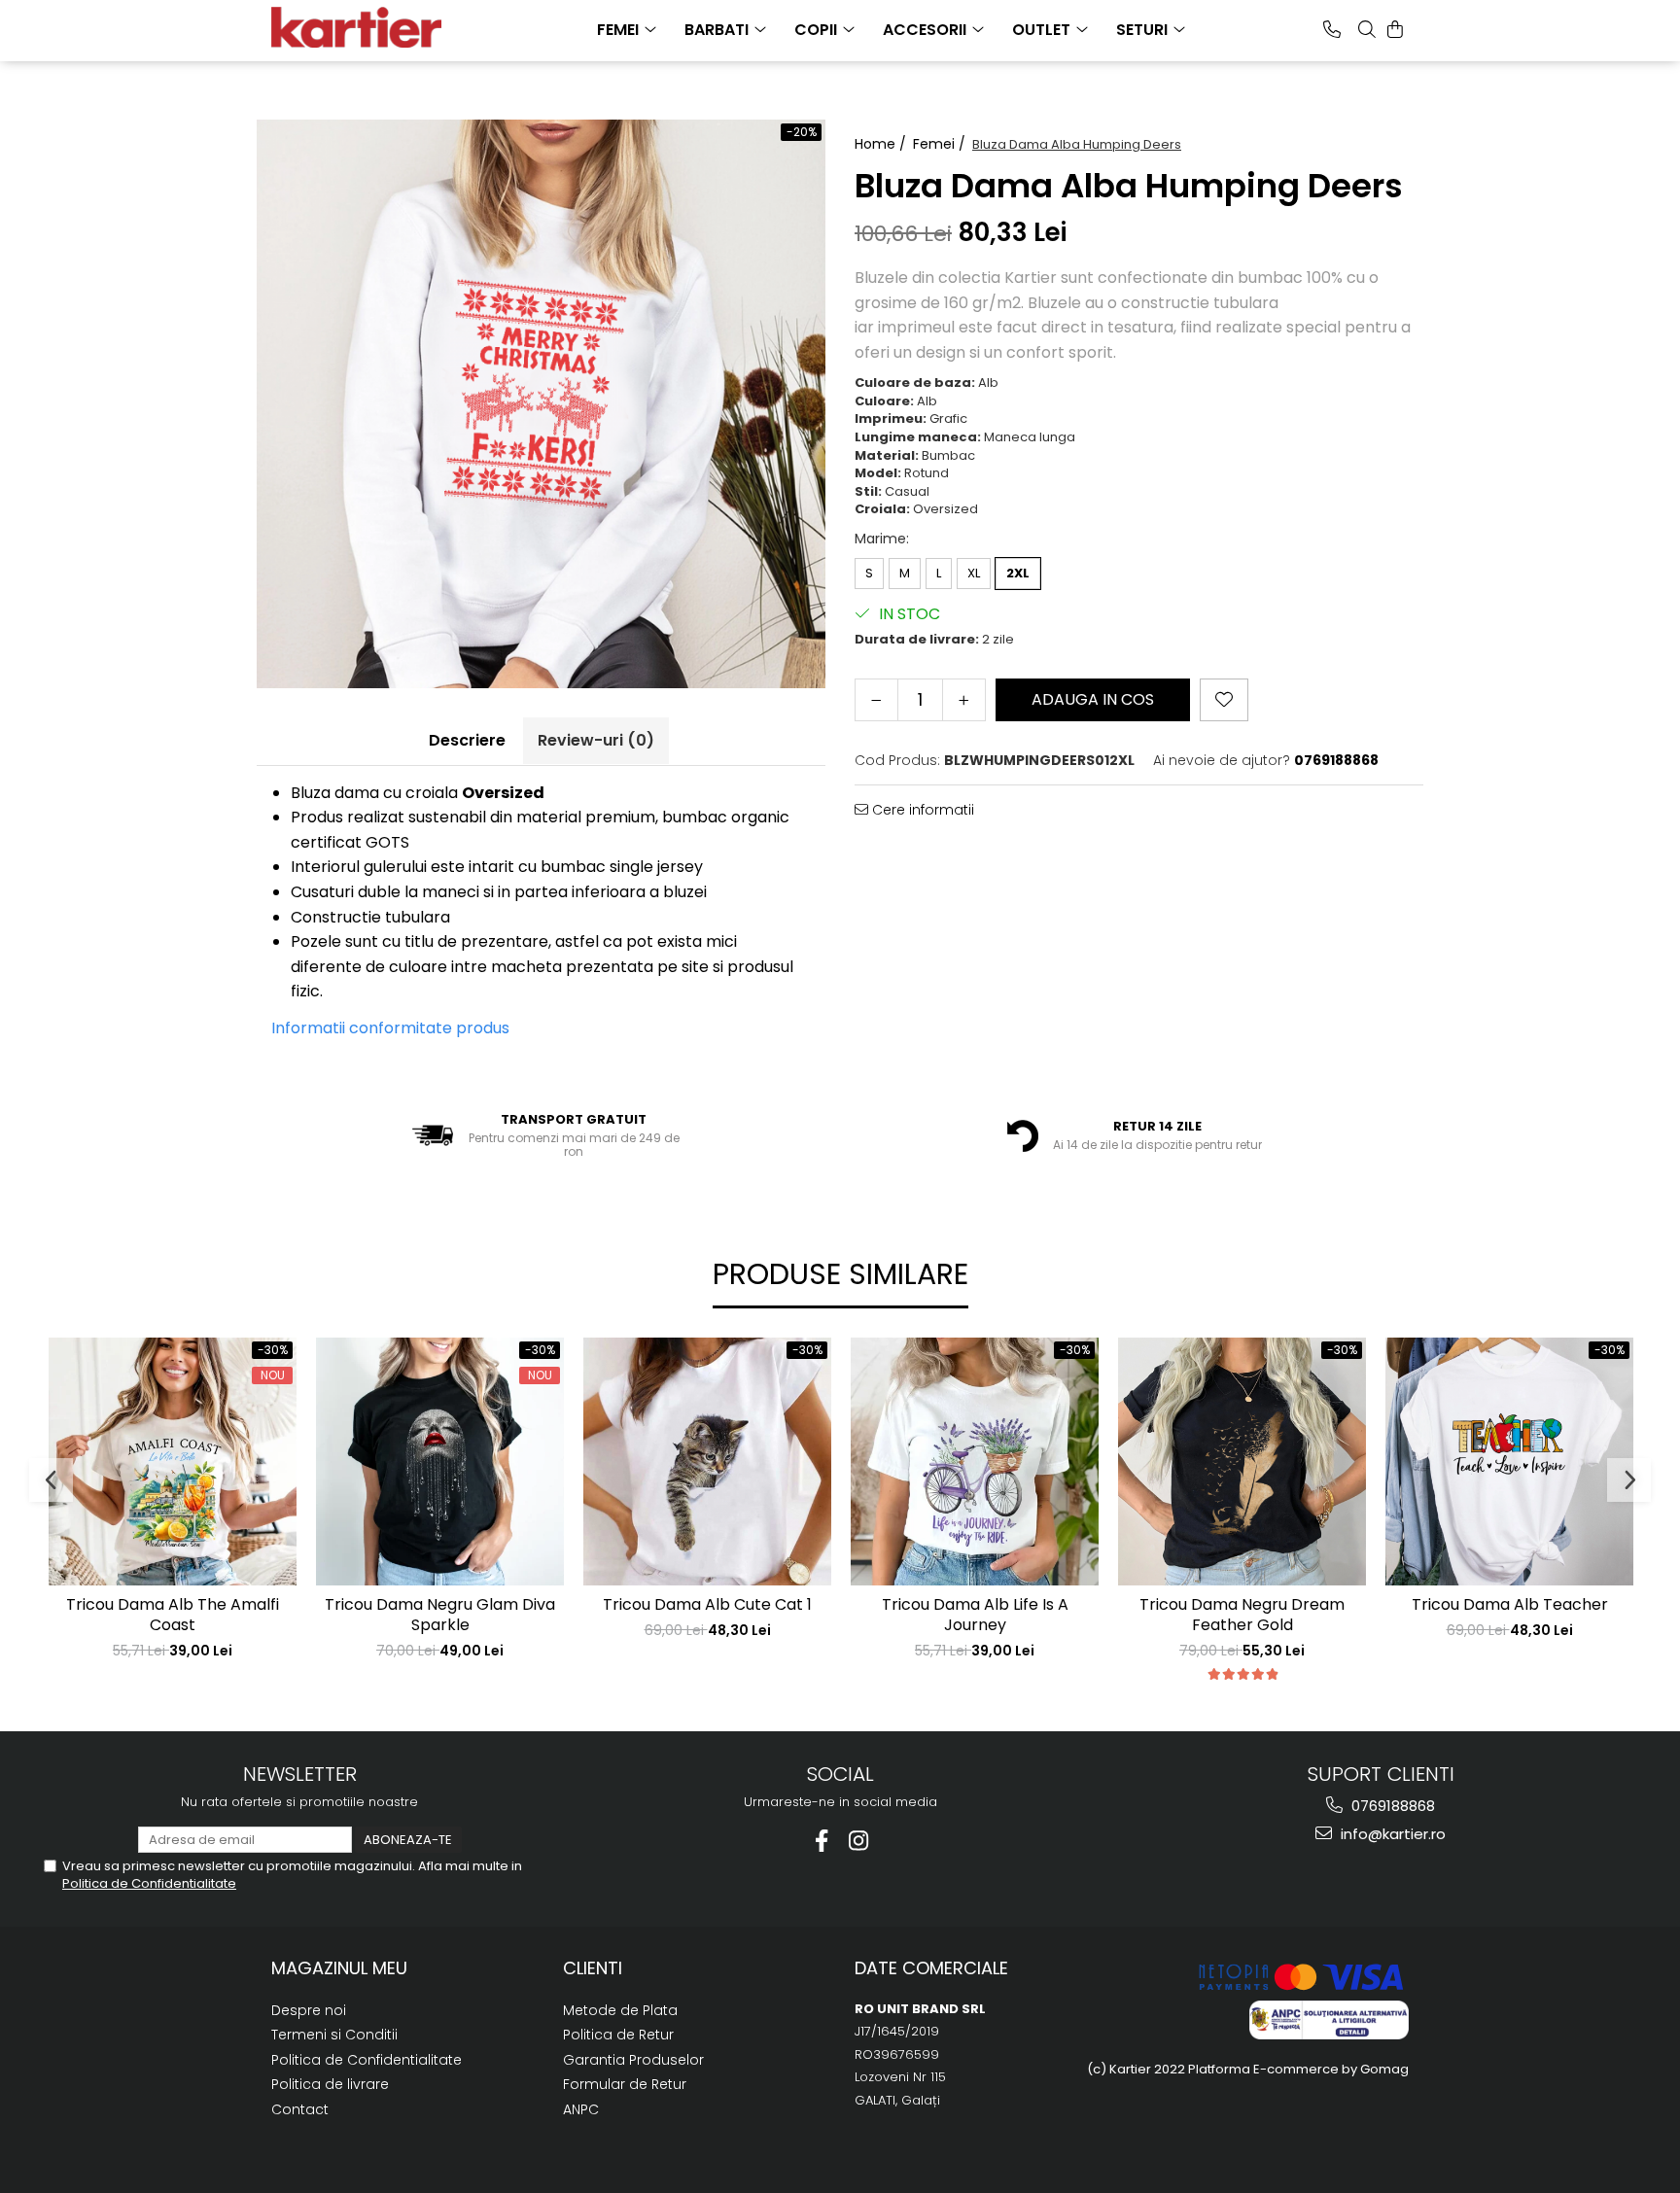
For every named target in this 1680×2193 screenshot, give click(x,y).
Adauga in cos (1093, 699)
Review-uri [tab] (596, 740)
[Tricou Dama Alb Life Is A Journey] (975, 1462)
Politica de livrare (330, 2084)
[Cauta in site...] (1367, 29)
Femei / (941, 144)
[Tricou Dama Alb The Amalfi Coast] (173, 1462)
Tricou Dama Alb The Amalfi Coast (173, 1616)
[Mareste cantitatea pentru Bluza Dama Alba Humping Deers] (964, 700)
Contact (300, 2109)
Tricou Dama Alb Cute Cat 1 (707, 1605)
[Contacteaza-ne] (1332, 29)
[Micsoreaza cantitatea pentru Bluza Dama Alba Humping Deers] (876, 700)
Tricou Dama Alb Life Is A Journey (975, 1616)
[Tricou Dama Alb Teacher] (1509, 1462)
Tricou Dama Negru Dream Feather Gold (1242, 1616)
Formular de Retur (625, 2084)
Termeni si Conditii (334, 2035)
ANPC (581, 2109)
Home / (882, 144)
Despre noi (309, 2010)
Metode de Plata (620, 2010)
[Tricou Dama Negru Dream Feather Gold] (1242, 1462)
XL (974, 573)
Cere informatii (921, 810)
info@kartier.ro (1391, 1834)
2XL (1018, 573)
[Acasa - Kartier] (368, 27)
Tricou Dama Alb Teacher (1510, 1605)
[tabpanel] (541, 404)
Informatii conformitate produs (390, 1028)
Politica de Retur (618, 2035)
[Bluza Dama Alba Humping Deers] (541, 404)
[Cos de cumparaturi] (1395, 29)
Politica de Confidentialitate (149, 1883)
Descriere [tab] (467, 740)
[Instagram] (859, 1841)
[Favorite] (1224, 700)
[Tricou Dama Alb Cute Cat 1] (707, 1462)
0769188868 (1391, 1806)
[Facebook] (822, 1841)
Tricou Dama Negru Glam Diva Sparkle (440, 1616)
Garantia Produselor (633, 2060)
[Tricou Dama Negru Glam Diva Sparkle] (440, 1462)
